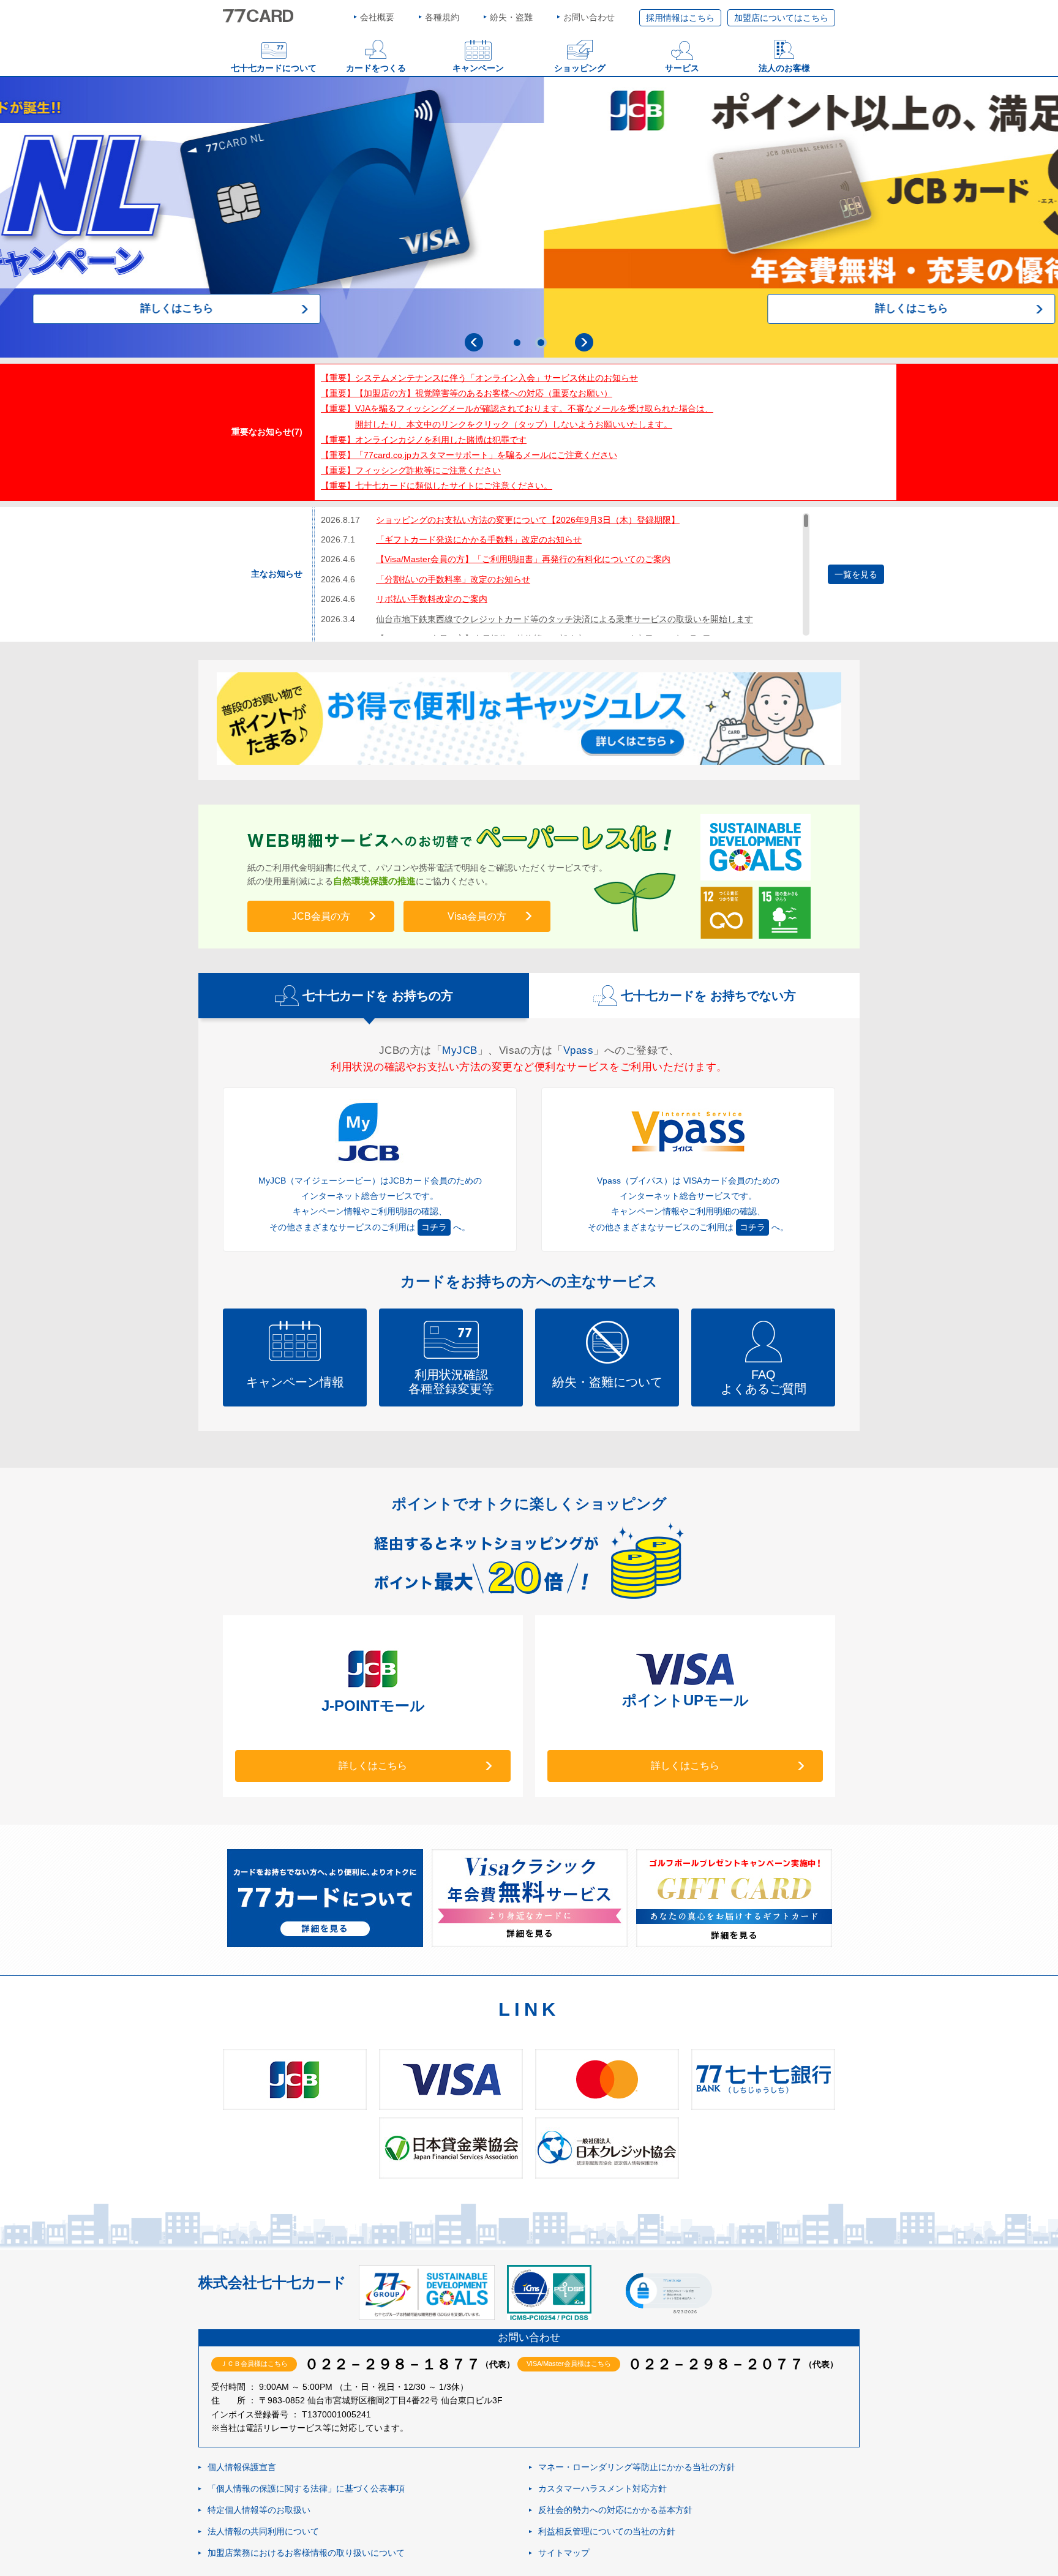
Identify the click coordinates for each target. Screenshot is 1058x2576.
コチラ (434, 1227)
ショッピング (580, 68)
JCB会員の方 (321, 916)
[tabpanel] (529, 217)
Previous (474, 342)
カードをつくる (376, 68)
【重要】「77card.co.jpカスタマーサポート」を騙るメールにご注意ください (469, 455)
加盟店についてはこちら (781, 18)
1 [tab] (517, 343)
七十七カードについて (274, 68)
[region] (565, 574)
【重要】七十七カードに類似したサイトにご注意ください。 (437, 486)
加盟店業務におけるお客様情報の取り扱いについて (306, 2553)
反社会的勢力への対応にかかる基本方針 (615, 2510)
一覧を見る (856, 574)
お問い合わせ (589, 17)
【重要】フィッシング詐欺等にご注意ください (411, 470)
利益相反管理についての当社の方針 (607, 2531)
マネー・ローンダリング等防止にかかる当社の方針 (637, 2467)
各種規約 (442, 17)
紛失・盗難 (511, 17)
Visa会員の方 (477, 916)
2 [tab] (541, 343)
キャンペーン (478, 68)
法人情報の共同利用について (263, 2531)
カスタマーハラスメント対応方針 (602, 2488)
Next (584, 342)
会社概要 (377, 17)
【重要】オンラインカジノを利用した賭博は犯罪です (424, 440)
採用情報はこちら (680, 18)
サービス (682, 68)
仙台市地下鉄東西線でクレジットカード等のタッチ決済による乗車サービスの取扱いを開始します (565, 619)
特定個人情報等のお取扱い (259, 2510)
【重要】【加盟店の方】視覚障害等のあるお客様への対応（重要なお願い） (467, 393)
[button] (668, 2292)
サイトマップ (564, 2553)
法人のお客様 (784, 68)
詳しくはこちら (529, 308)
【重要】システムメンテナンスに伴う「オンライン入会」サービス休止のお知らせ (479, 378)
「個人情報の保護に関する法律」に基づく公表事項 (306, 2488)
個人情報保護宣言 (242, 2467)
